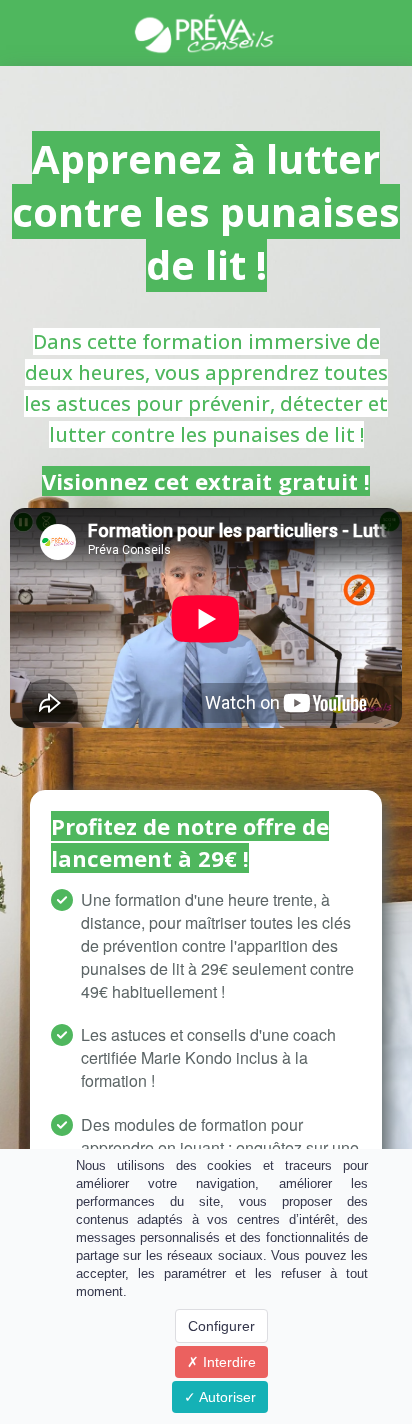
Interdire (227, 1362)
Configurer (221, 1326)
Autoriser (226, 1397)
